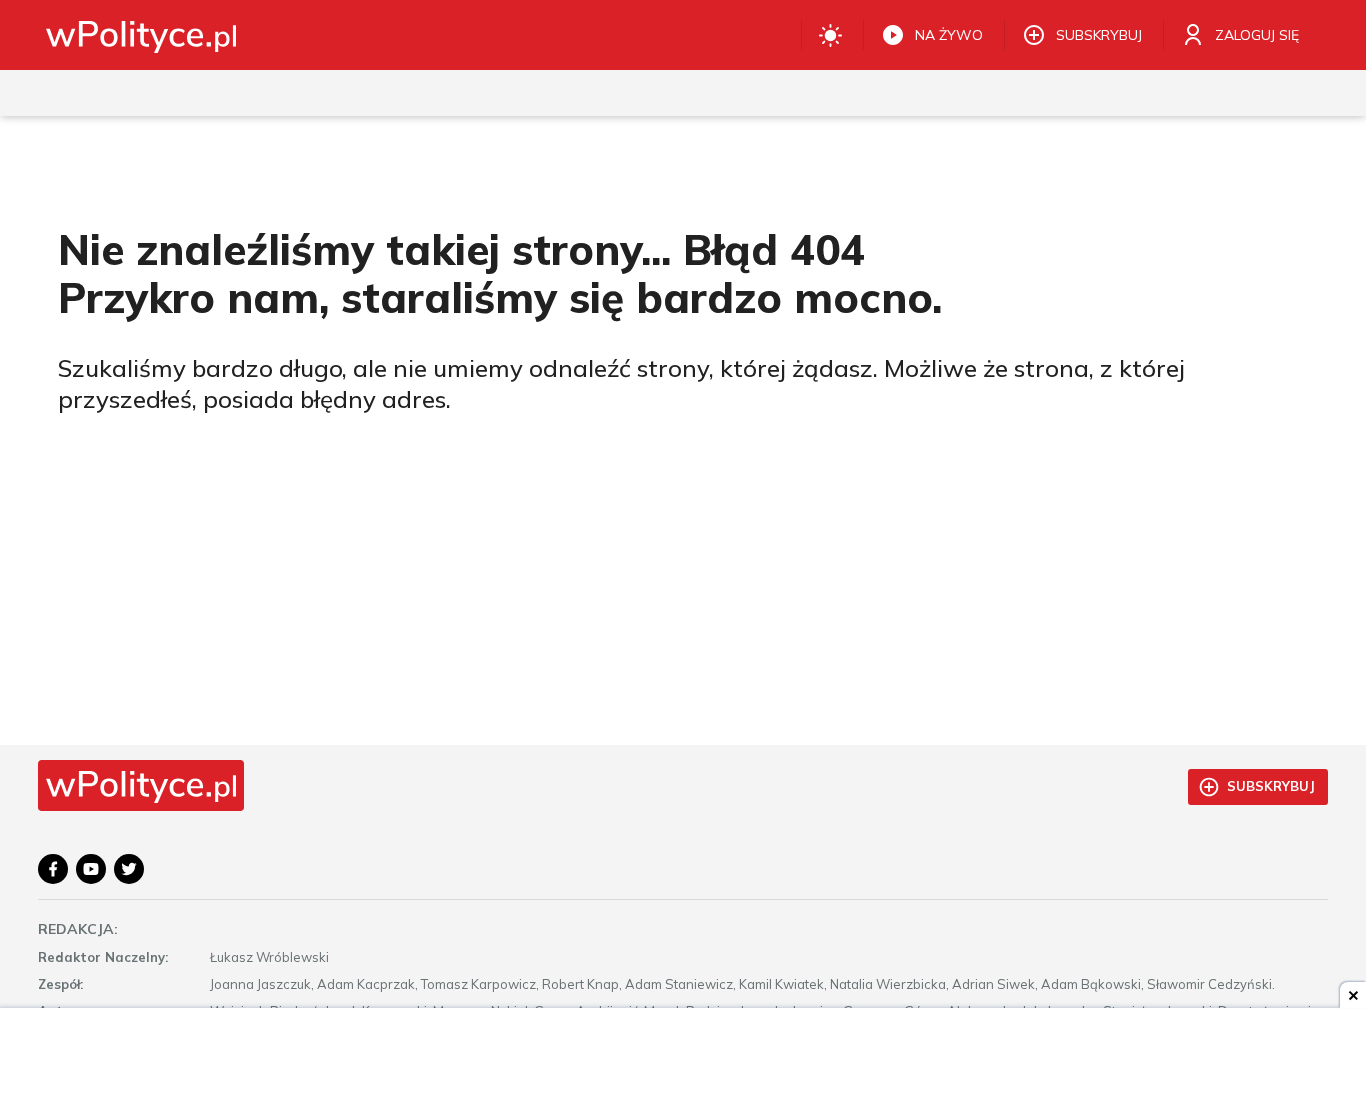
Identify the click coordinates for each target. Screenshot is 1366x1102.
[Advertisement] (683, 1057)
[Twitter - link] (129, 869)
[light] (830, 35)
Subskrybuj (1271, 786)
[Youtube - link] (91, 869)
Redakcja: (78, 929)
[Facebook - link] (53, 869)
